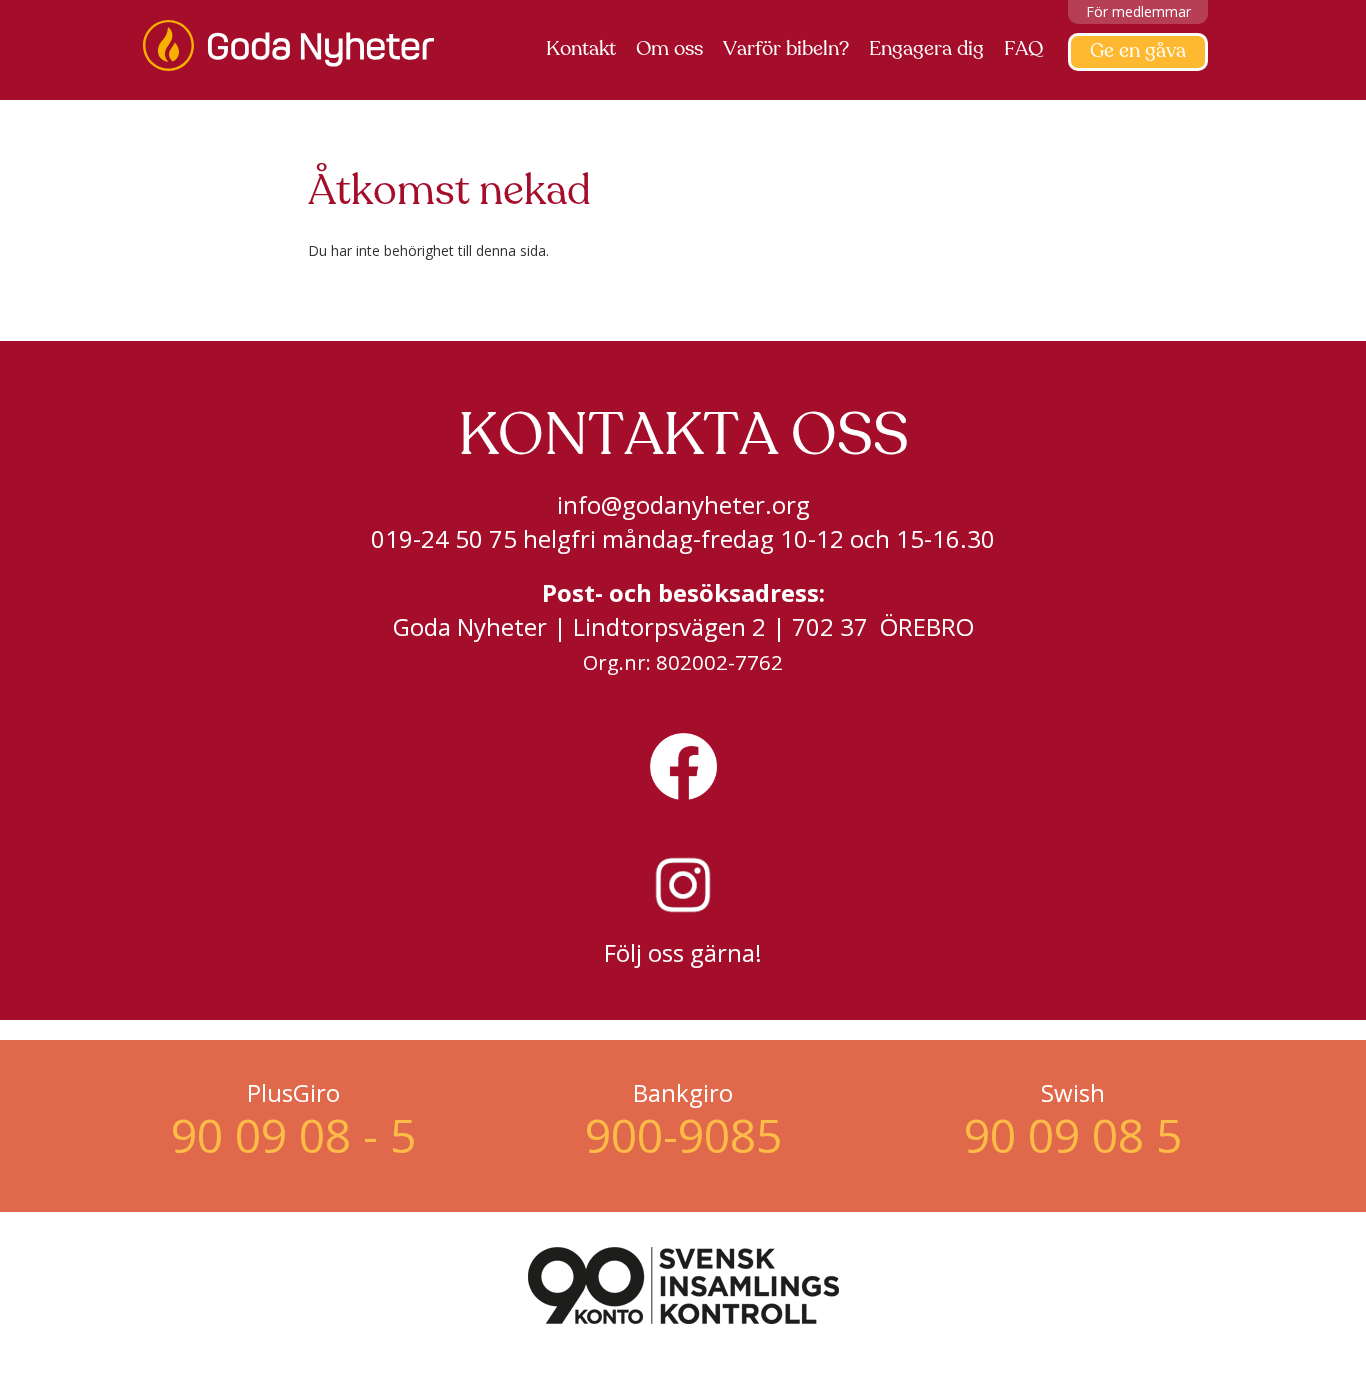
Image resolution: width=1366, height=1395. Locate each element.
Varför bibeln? (786, 50)
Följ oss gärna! (683, 952)
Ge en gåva (1138, 52)
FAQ (1023, 50)
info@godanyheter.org (683, 504)
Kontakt (581, 50)
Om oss (669, 50)
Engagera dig (926, 50)
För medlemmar (1138, 11)
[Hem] (296, 45)
